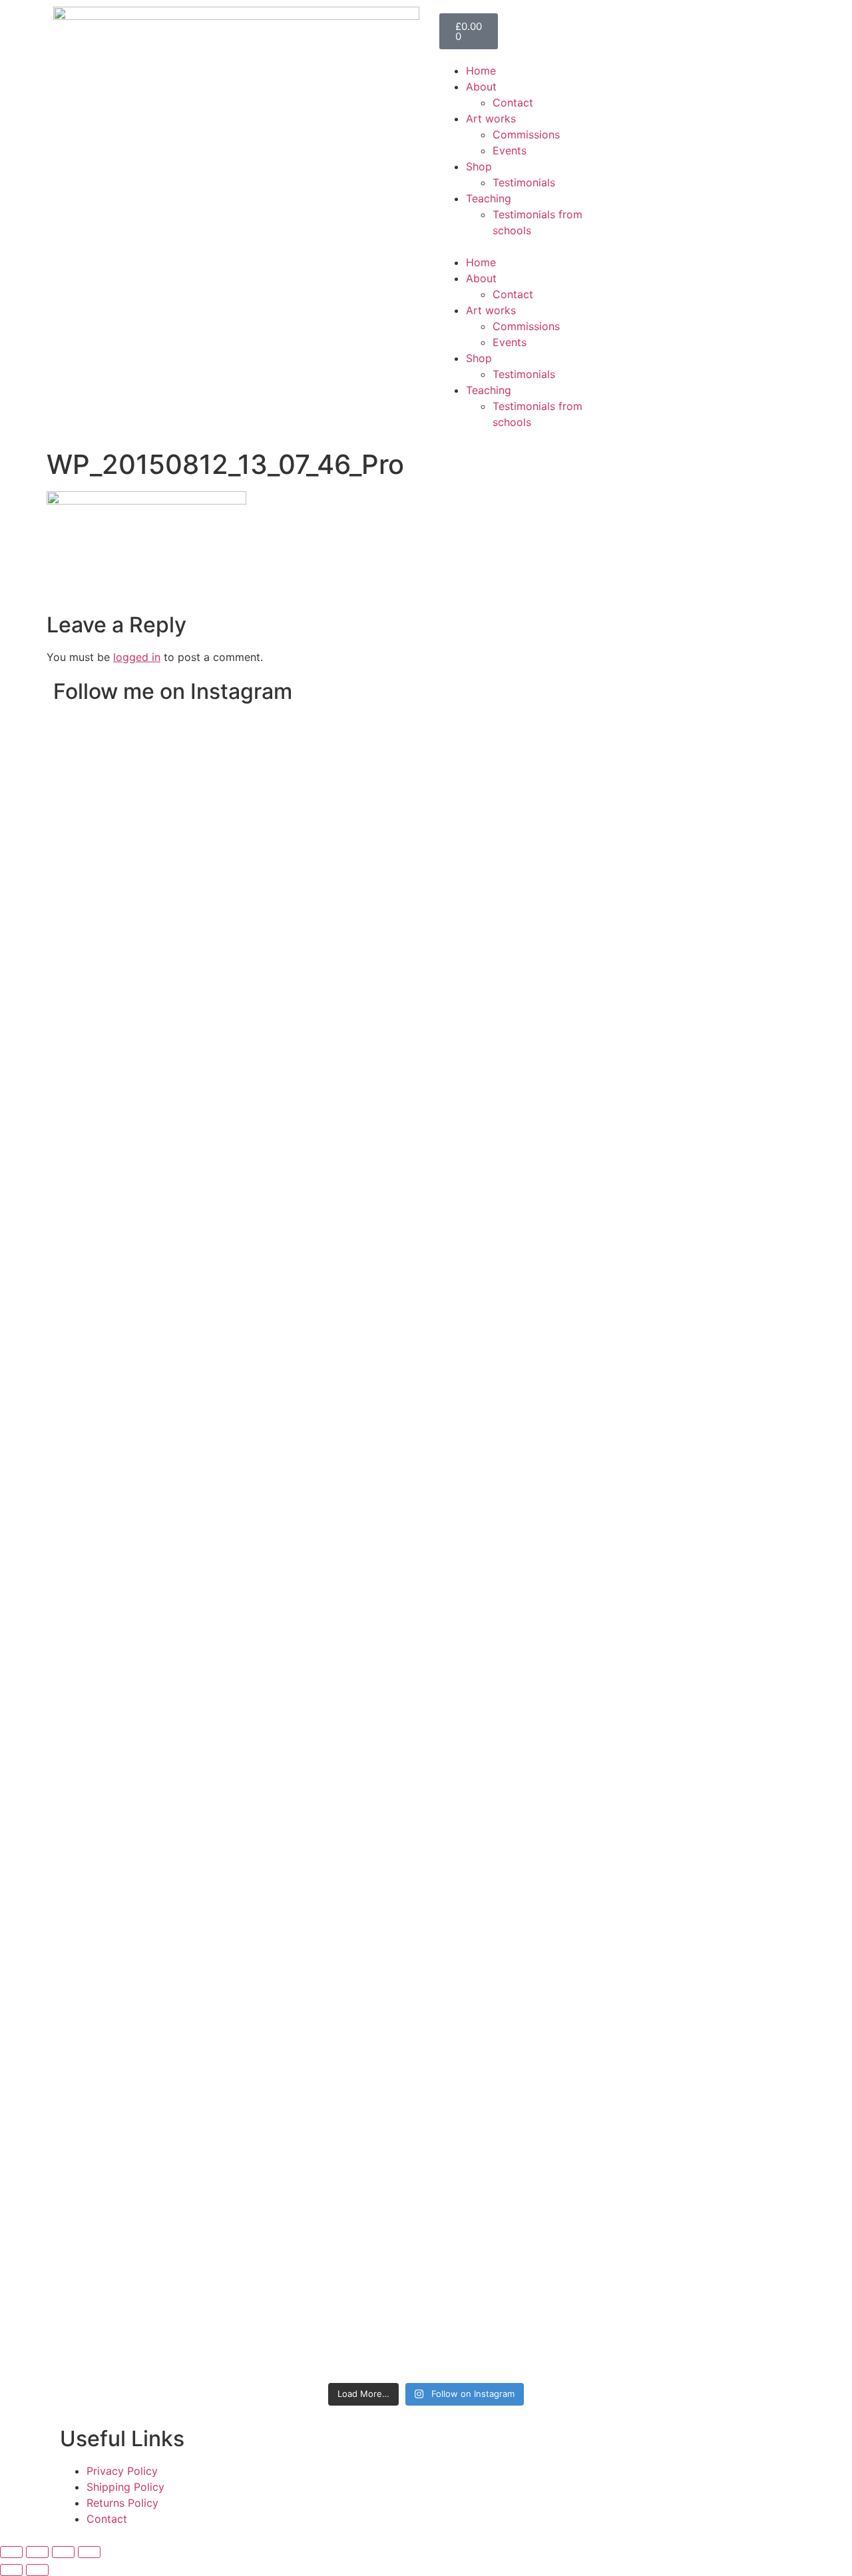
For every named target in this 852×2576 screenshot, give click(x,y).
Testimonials (524, 182)
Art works (491, 118)
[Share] (63, 2552)
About (481, 87)
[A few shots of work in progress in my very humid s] (606, 1597)
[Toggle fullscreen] (37, 2552)
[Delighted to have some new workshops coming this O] (246, 1019)
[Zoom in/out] (11, 2552)
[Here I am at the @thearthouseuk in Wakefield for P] (606, 851)
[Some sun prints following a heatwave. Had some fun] (516, 1852)
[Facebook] (639, 79)
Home (481, 71)
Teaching (489, 198)
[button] (524, 246)
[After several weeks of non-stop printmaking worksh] (516, 883)
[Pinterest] (712, 79)
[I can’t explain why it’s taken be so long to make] (336, 1051)
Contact (513, 103)
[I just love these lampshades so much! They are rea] (336, 1876)
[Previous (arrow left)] (11, 2570)
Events (510, 150)
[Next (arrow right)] (37, 2570)
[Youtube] (749, 79)
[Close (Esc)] (89, 2552)
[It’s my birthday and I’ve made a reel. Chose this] (426, 939)
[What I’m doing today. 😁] (426, 1397)
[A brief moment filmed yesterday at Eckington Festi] (246, 1597)
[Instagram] (676, 79)
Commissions (526, 134)
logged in (137, 657)
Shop (479, 166)
